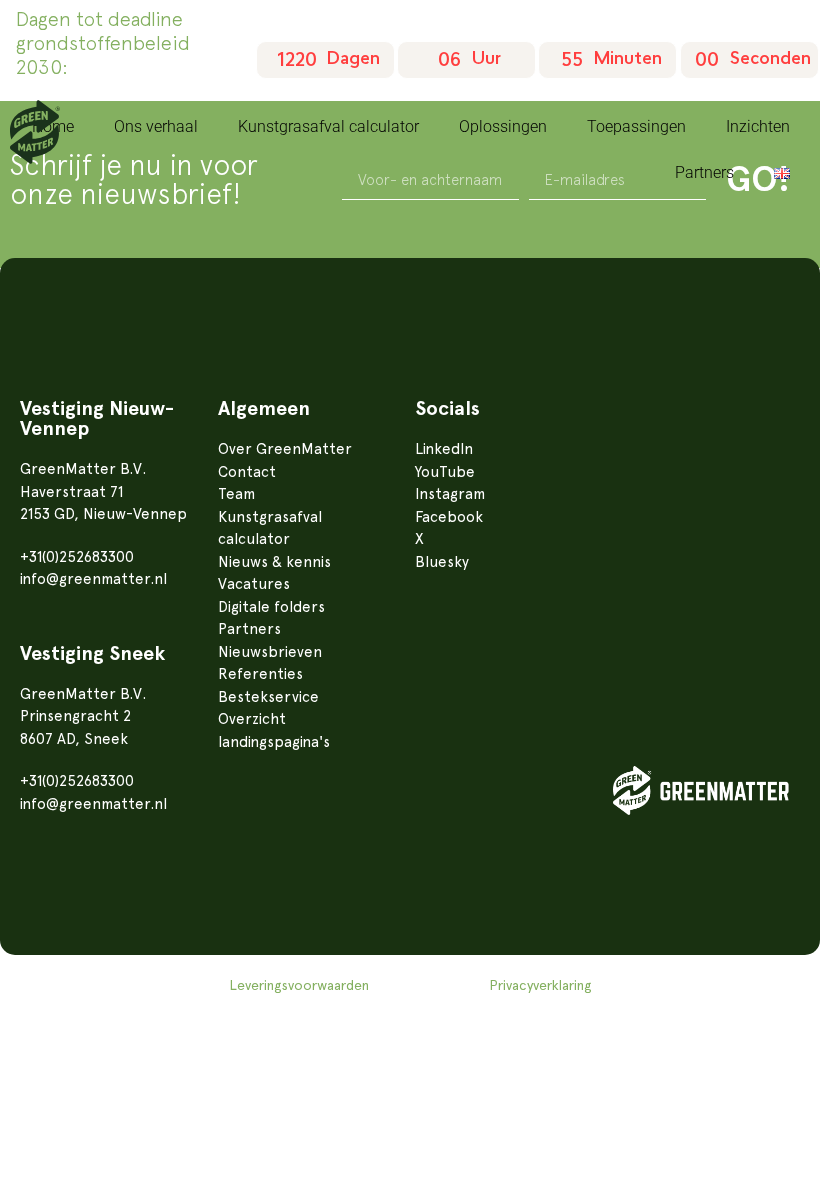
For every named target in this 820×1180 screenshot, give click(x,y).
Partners (704, 172)
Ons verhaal (156, 126)
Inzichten (758, 126)
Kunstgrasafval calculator (328, 126)
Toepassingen (636, 126)
